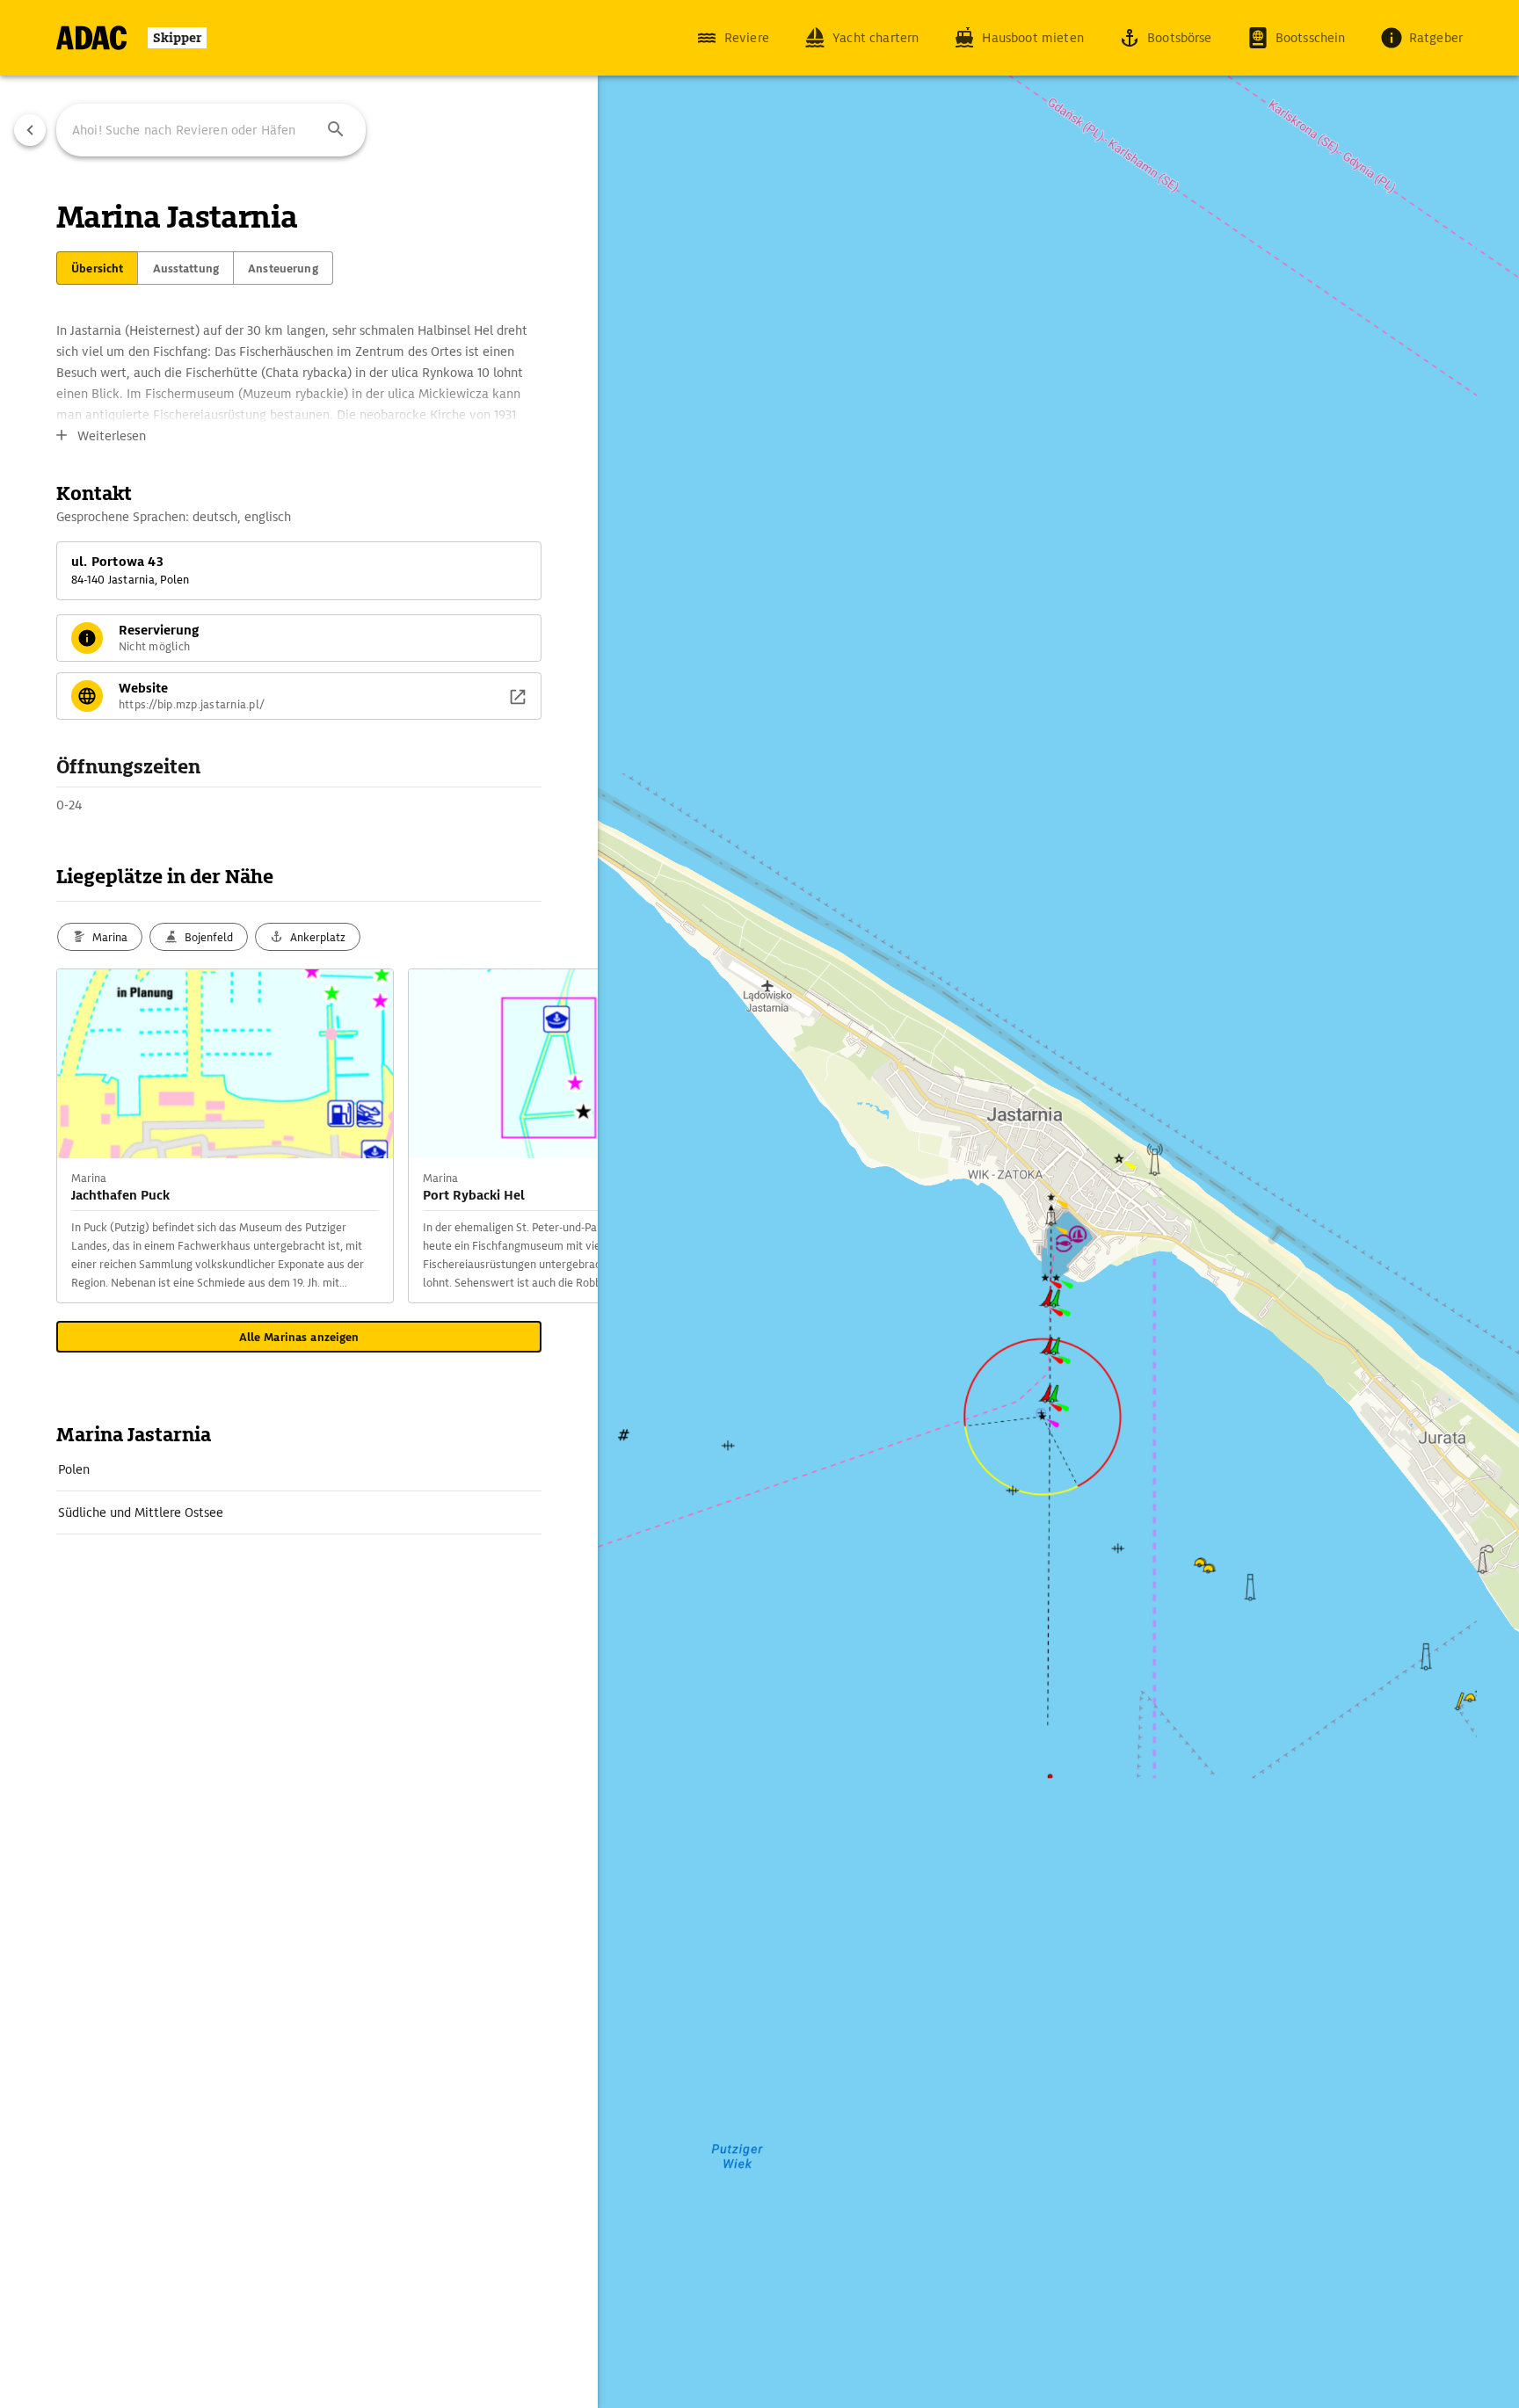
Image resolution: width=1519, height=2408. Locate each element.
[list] (299, 1491)
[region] (759, 1204)
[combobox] (211, 130)
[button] (336, 130)
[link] (299, 1469)
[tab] (97, 268)
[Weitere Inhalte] (563, 1136)
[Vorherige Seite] (30, 130)
